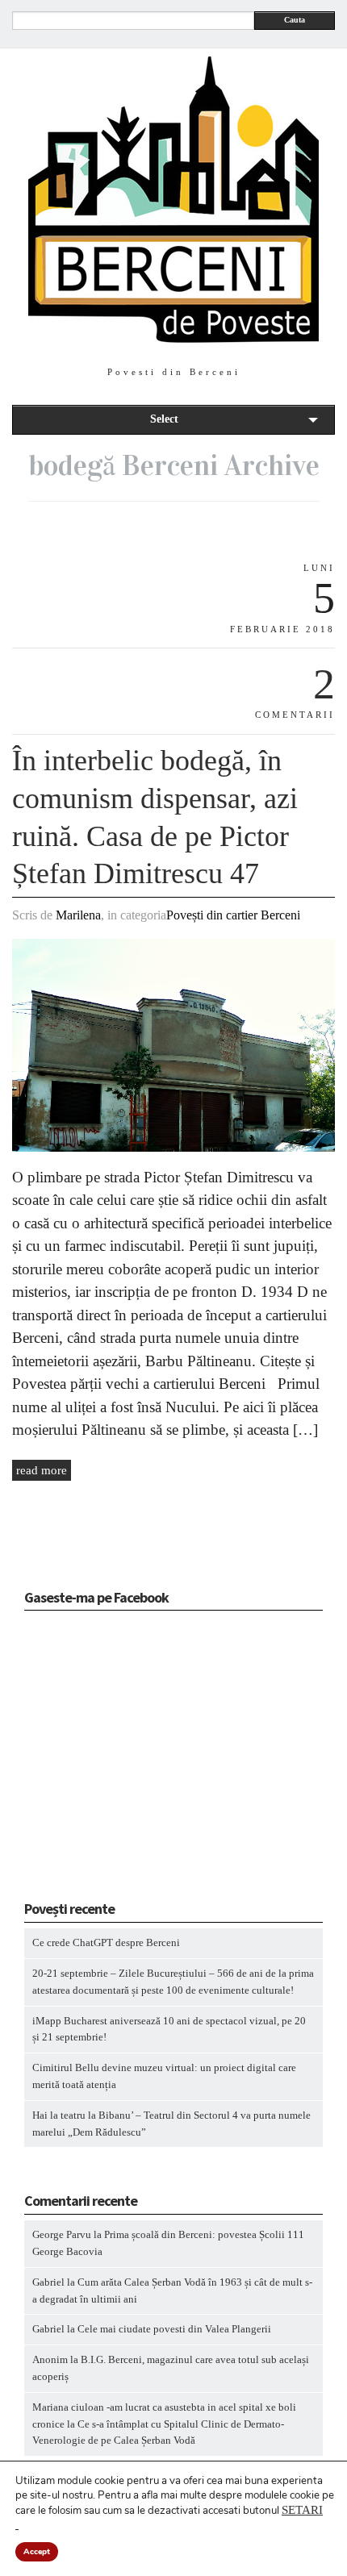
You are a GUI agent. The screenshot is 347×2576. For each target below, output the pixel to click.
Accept (37, 2552)
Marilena (78, 915)
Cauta (295, 20)
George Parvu (62, 2234)
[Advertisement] (125, 1761)
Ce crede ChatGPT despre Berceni (106, 1942)
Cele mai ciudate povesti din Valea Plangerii (174, 2329)
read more (42, 1470)
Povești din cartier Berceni (233, 915)
